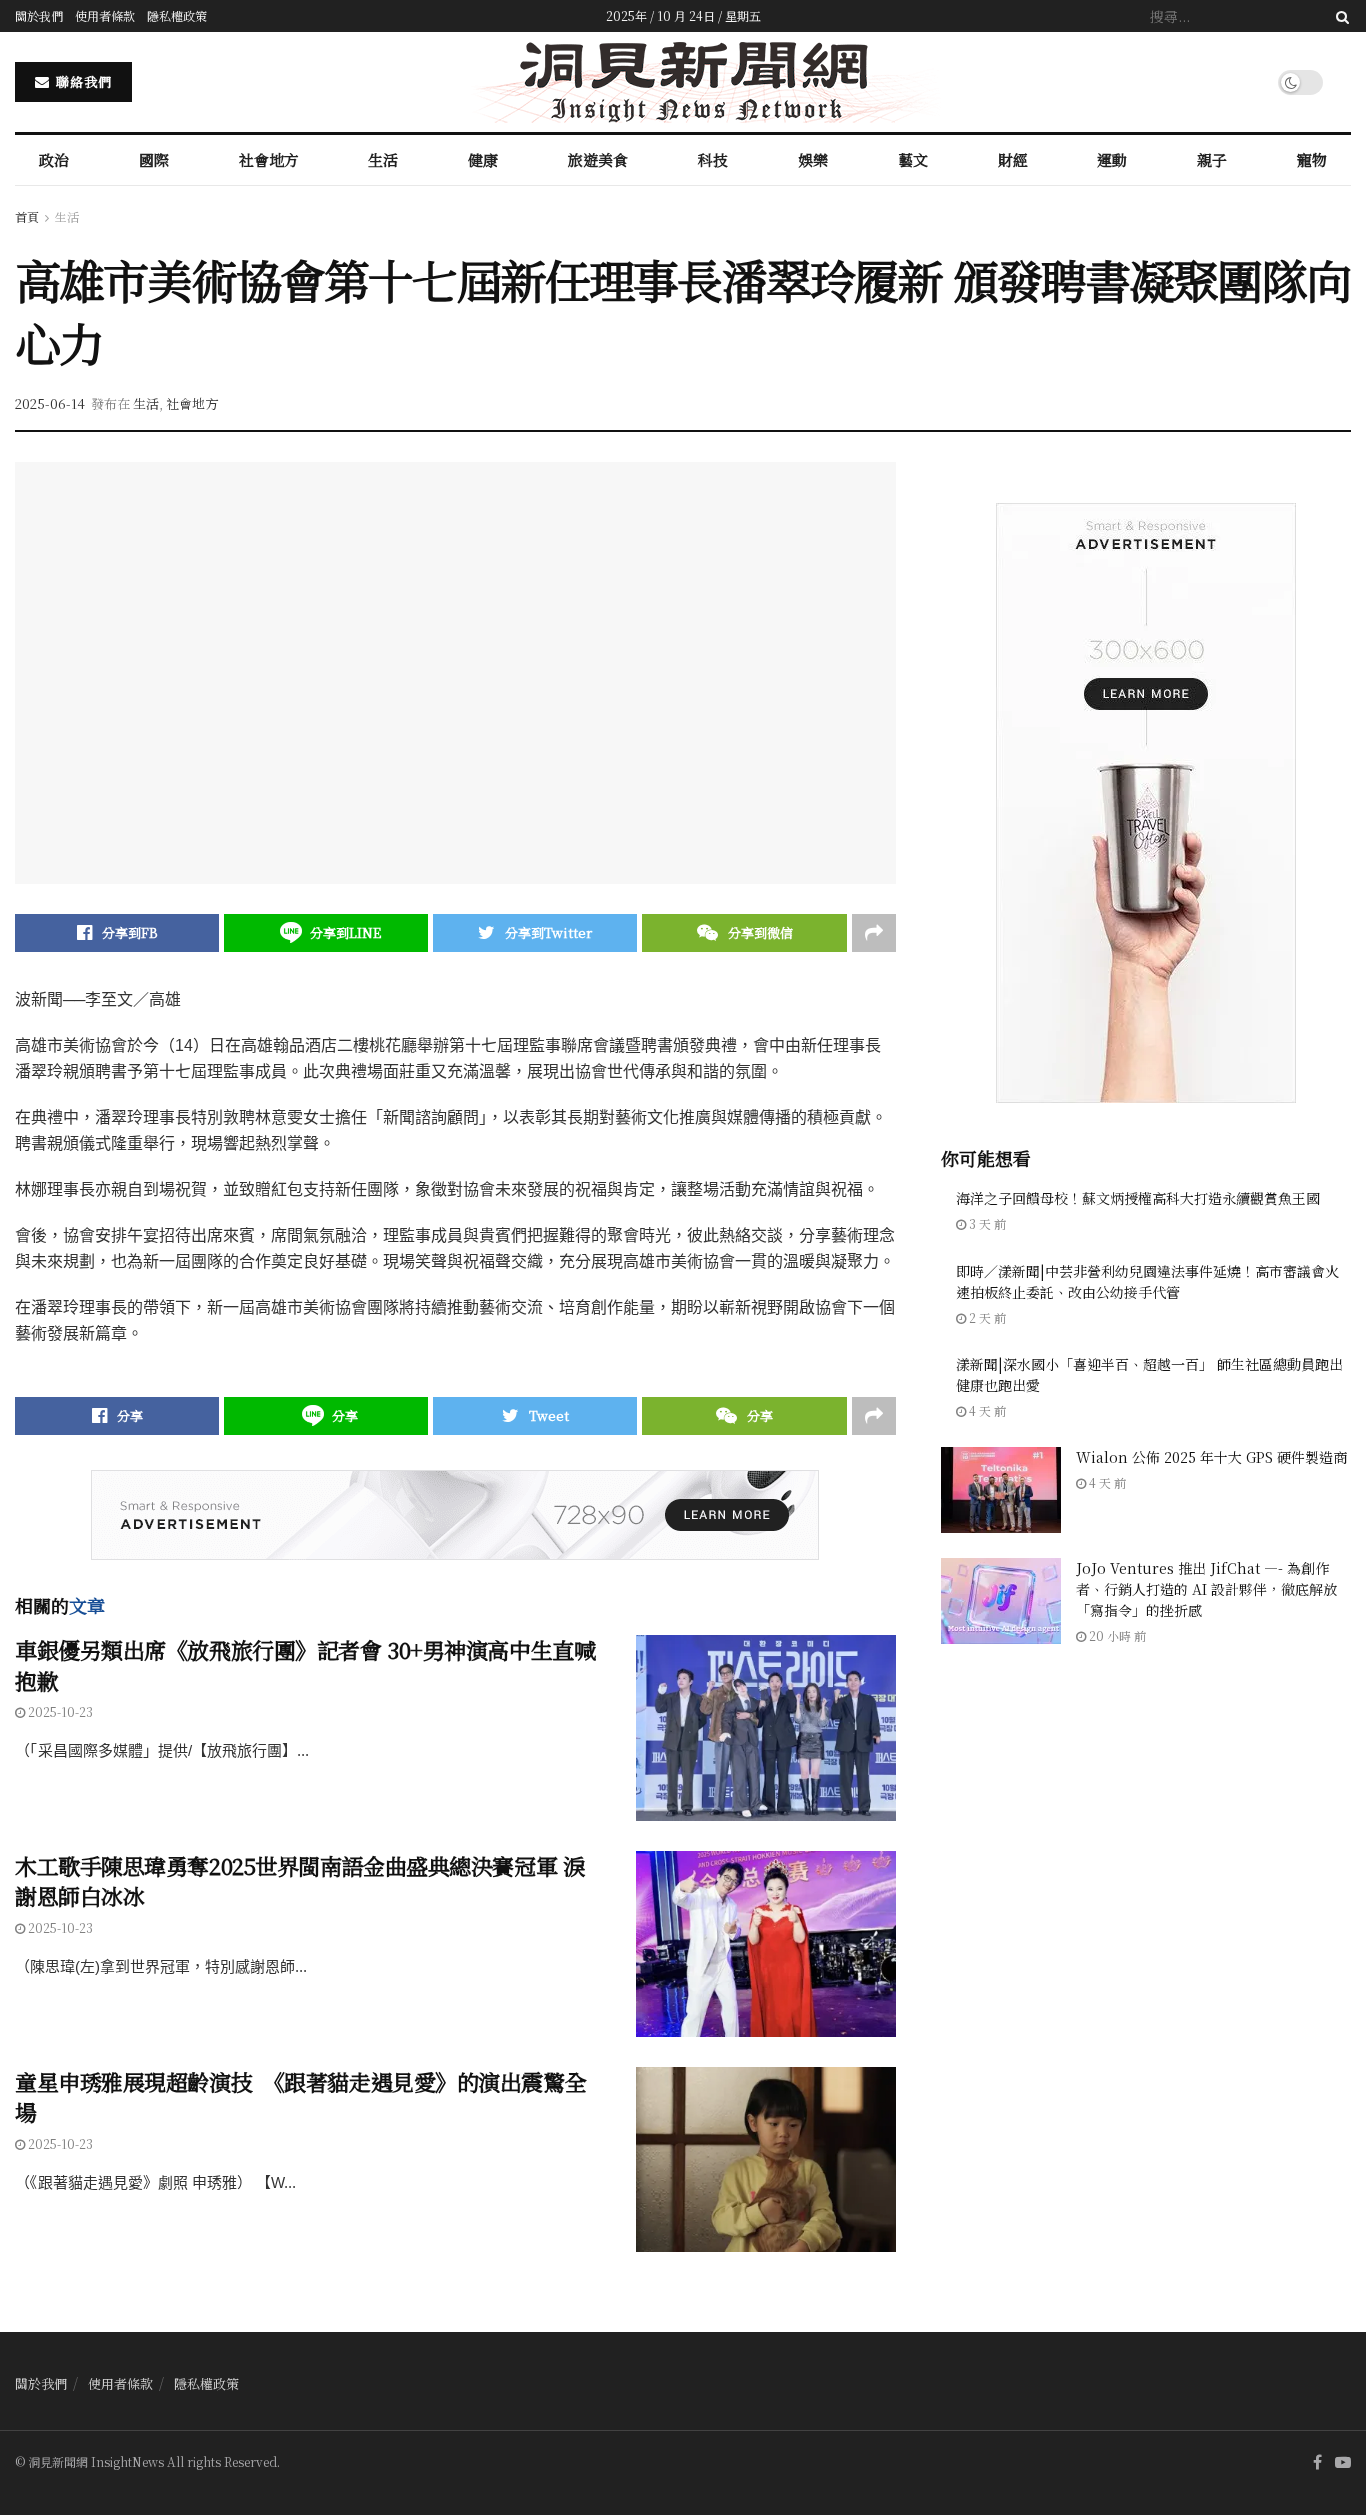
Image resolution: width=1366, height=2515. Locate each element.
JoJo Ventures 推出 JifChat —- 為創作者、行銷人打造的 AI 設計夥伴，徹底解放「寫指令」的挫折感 (1206, 1589)
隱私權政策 (177, 15)
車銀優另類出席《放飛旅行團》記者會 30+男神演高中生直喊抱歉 (305, 1665)
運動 (1112, 159)
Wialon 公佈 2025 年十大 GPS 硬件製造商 (1211, 1457)
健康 (483, 159)
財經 (1013, 159)
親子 (1212, 159)
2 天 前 (986, 1317)
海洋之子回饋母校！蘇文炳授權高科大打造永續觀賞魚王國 (1138, 1198)
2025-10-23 (59, 1711)
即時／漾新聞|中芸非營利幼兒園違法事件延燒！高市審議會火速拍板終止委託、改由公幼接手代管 (1147, 1281)
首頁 (27, 216)
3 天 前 (986, 1223)
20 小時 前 (1116, 1635)
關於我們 (39, 15)
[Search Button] (1339, 16)
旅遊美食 (598, 159)
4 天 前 (986, 1410)
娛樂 (813, 159)
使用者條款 (105, 15)
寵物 (1312, 159)
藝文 (913, 159)
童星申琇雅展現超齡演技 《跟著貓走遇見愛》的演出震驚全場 (300, 2097)
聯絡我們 (82, 81)
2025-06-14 (50, 403)
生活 (383, 159)
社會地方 (269, 159)
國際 (154, 159)
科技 (713, 159)
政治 (54, 159)
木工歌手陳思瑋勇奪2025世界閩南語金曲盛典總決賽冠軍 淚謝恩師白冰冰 (299, 1881)
